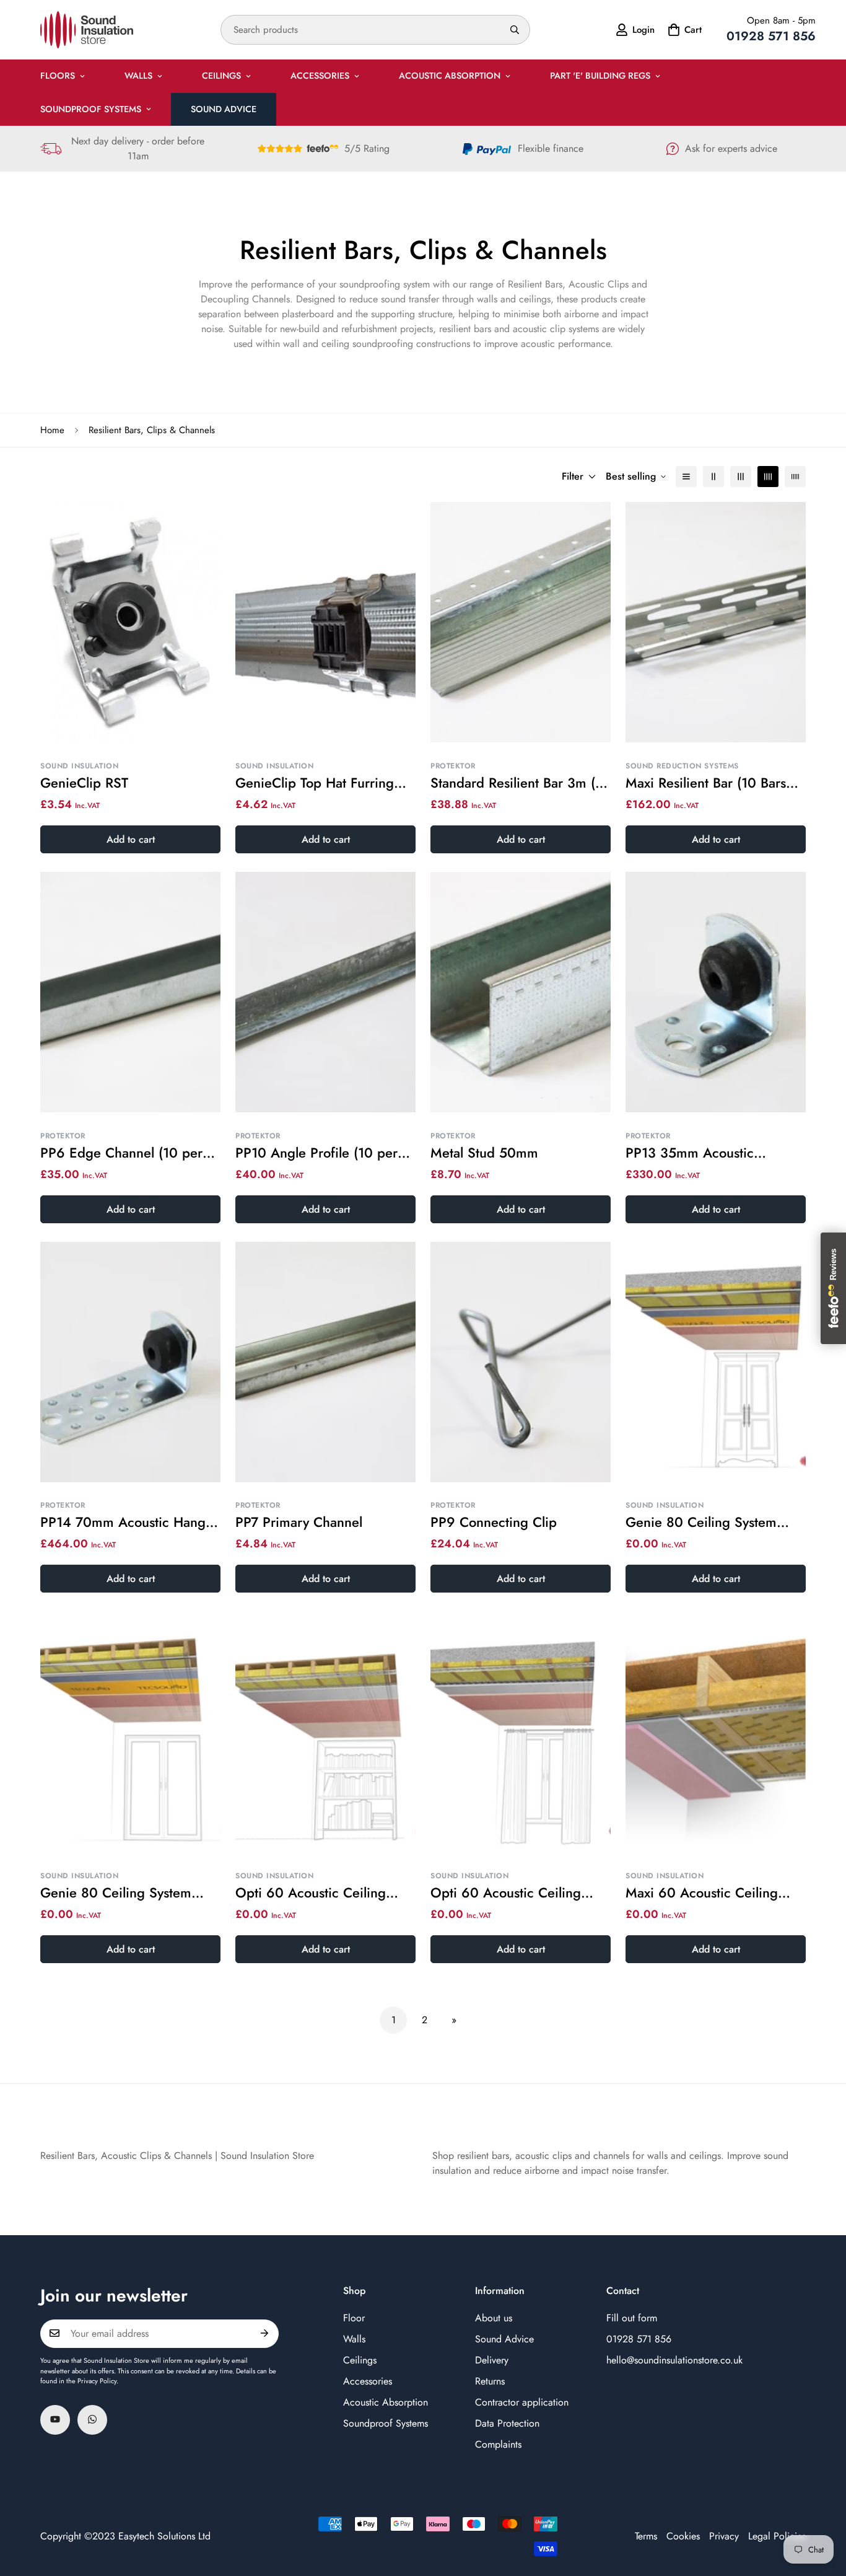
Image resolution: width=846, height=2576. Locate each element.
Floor (354, 2317)
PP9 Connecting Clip (494, 1523)
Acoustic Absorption (450, 76)
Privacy (724, 2536)
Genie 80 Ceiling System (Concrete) (701, 1523)
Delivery (492, 2359)
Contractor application (522, 2402)
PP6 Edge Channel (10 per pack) (121, 1153)
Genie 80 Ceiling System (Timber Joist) (116, 1893)
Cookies (683, 2536)
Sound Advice (224, 109)
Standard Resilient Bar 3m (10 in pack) (520, 783)
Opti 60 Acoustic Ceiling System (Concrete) (506, 1893)
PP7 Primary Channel (299, 1523)
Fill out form (632, 2317)
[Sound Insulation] (87, 30)
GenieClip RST (84, 783)
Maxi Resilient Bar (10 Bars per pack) (706, 783)
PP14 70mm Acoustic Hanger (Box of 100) (129, 1523)
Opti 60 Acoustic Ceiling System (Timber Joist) (311, 1893)
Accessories (320, 76)
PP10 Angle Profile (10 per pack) (316, 1153)
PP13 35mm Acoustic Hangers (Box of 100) (690, 1153)
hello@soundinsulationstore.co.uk (674, 2359)
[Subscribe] (265, 2333)
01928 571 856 (639, 2338)
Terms (646, 2536)
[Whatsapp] (92, 2419)
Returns (490, 2380)
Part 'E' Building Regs (600, 76)
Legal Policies (777, 2536)
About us (494, 2317)
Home (52, 430)
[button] (683, 30)
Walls (138, 76)
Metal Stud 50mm (484, 1153)
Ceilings (221, 76)
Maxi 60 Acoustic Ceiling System (702, 1893)
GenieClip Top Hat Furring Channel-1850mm (315, 783)
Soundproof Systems (91, 109)
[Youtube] (55, 2419)
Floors (58, 76)
